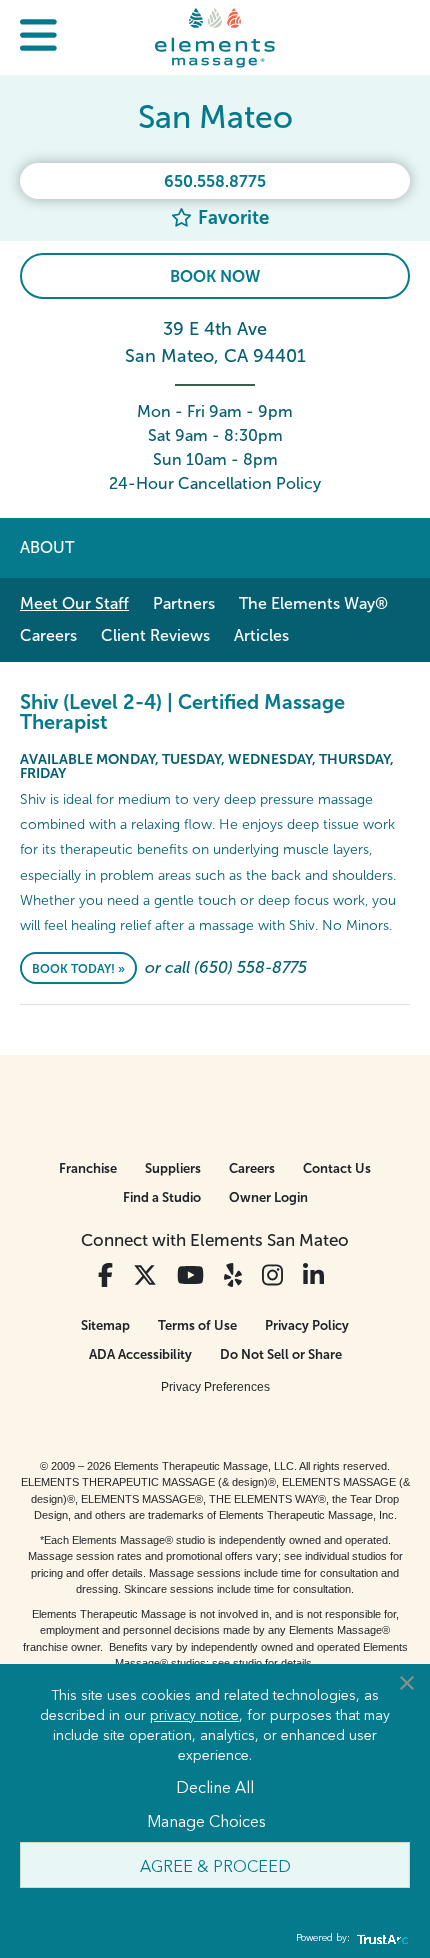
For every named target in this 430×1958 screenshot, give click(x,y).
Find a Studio (162, 1197)
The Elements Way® (313, 603)
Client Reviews (155, 635)
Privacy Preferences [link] (215, 1387)
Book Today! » (78, 969)
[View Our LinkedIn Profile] (313, 1275)
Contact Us (337, 1168)
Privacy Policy (307, 1325)
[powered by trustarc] (380, 1938)
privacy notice (194, 1714)
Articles (261, 635)
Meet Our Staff (74, 603)
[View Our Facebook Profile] (105, 1275)
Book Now (215, 276)
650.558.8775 (215, 181)
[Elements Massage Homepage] (215, 37)
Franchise (88, 1168)
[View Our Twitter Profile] (145, 1275)
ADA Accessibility (140, 1354)
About (47, 547)
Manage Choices (206, 1820)
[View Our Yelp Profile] (233, 1275)
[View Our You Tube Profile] (190, 1275)
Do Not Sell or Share (281, 1354)
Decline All (215, 1786)
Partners (184, 603)
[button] (38, 37)
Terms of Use (197, 1325)
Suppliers (173, 1168)
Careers (48, 635)
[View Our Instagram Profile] (272, 1275)
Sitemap (105, 1325)
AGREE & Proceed (215, 1865)
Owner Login (268, 1197)
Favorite (231, 217)
